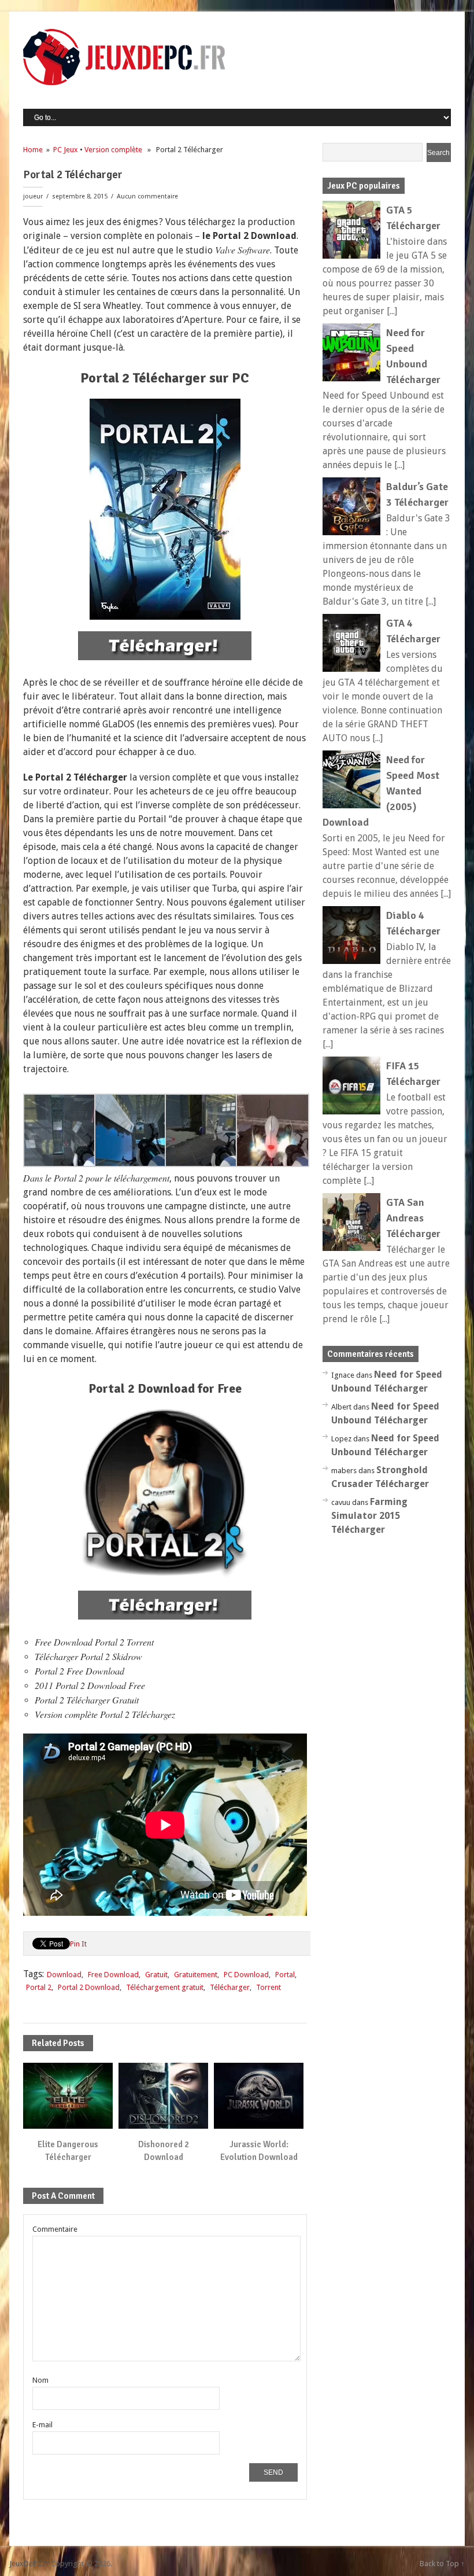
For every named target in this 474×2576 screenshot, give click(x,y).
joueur (33, 196)
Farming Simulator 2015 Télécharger (369, 1516)
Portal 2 (39, 1987)
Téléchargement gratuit (165, 1987)
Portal (285, 1975)
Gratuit (156, 1975)
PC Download (246, 1975)
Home (33, 150)
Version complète (113, 150)
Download (64, 1975)
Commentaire (55, 2229)
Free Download (113, 1975)
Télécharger (230, 1987)
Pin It (78, 1944)
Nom (40, 2380)
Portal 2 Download (89, 1987)
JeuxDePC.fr (29, 2564)
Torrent (269, 1987)
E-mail (42, 2425)
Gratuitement (196, 1975)
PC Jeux (66, 150)
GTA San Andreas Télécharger (413, 1218)
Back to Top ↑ (442, 2564)
